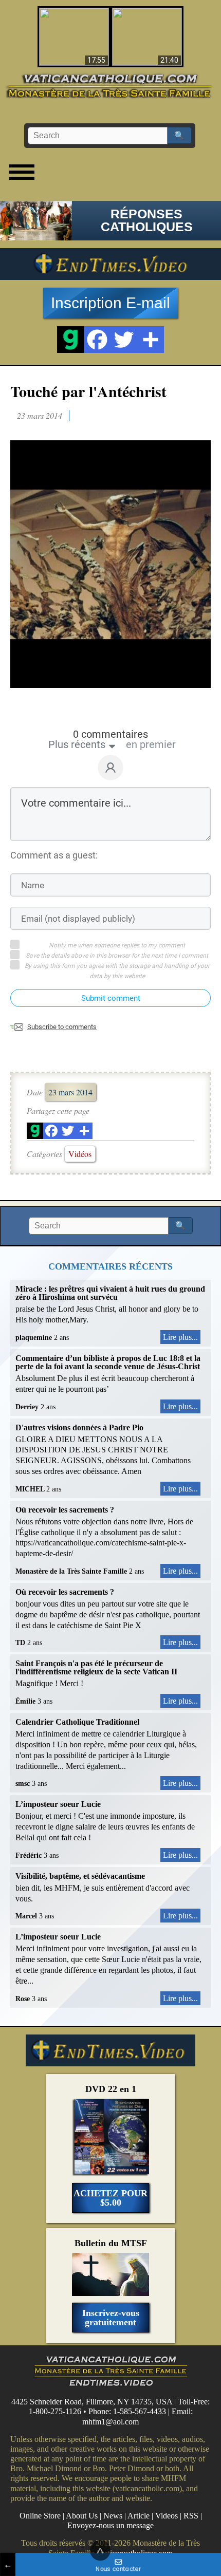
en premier (151, 744)
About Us (82, 2516)
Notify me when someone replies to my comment (117, 945)
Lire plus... (180, 1337)
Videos (167, 2516)
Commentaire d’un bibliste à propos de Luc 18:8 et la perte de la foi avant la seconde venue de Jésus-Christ (108, 1362)
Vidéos (80, 1154)
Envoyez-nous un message (110, 2525)
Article (139, 2516)
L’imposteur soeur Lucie (58, 1804)
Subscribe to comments (62, 1027)
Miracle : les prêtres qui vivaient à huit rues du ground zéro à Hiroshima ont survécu (110, 1293)
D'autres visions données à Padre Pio (79, 1427)
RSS (191, 2516)
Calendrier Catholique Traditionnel (77, 1722)
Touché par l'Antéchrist (88, 391)
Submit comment (111, 998)
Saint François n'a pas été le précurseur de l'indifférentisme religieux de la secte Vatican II (96, 1667)
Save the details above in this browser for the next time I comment (117, 956)
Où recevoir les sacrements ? (65, 1510)
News (113, 2516)
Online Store (40, 2516)
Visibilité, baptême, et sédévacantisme (80, 1876)
